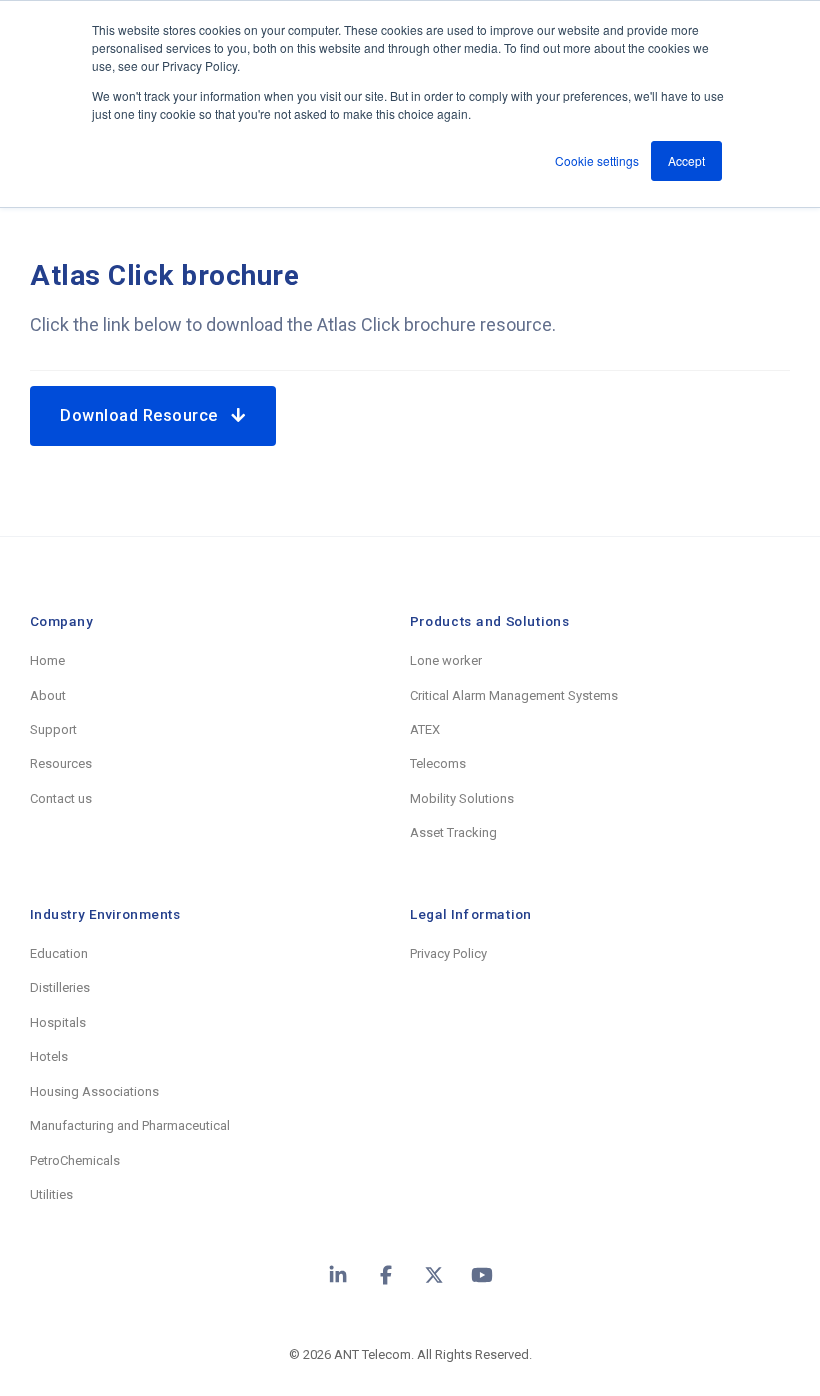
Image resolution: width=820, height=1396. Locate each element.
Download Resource (145, 415)
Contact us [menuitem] (61, 798)
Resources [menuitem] (61, 763)
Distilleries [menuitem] (60, 987)
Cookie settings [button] (597, 160)
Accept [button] (686, 160)
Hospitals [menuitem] (58, 1022)
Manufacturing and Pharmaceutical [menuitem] (130, 1125)
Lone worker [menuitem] (446, 660)
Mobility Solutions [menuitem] (462, 798)
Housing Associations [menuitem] (94, 1091)
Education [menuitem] (59, 953)
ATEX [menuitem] (425, 729)
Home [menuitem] (47, 660)
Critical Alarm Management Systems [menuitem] (514, 695)
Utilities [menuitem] (51, 1194)
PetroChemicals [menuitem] (75, 1160)
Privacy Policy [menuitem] (448, 953)
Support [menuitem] (53, 729)
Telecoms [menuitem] (438, 763)
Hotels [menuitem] (49, 1056)
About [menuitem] (48, 695)
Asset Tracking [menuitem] (453, 832)
